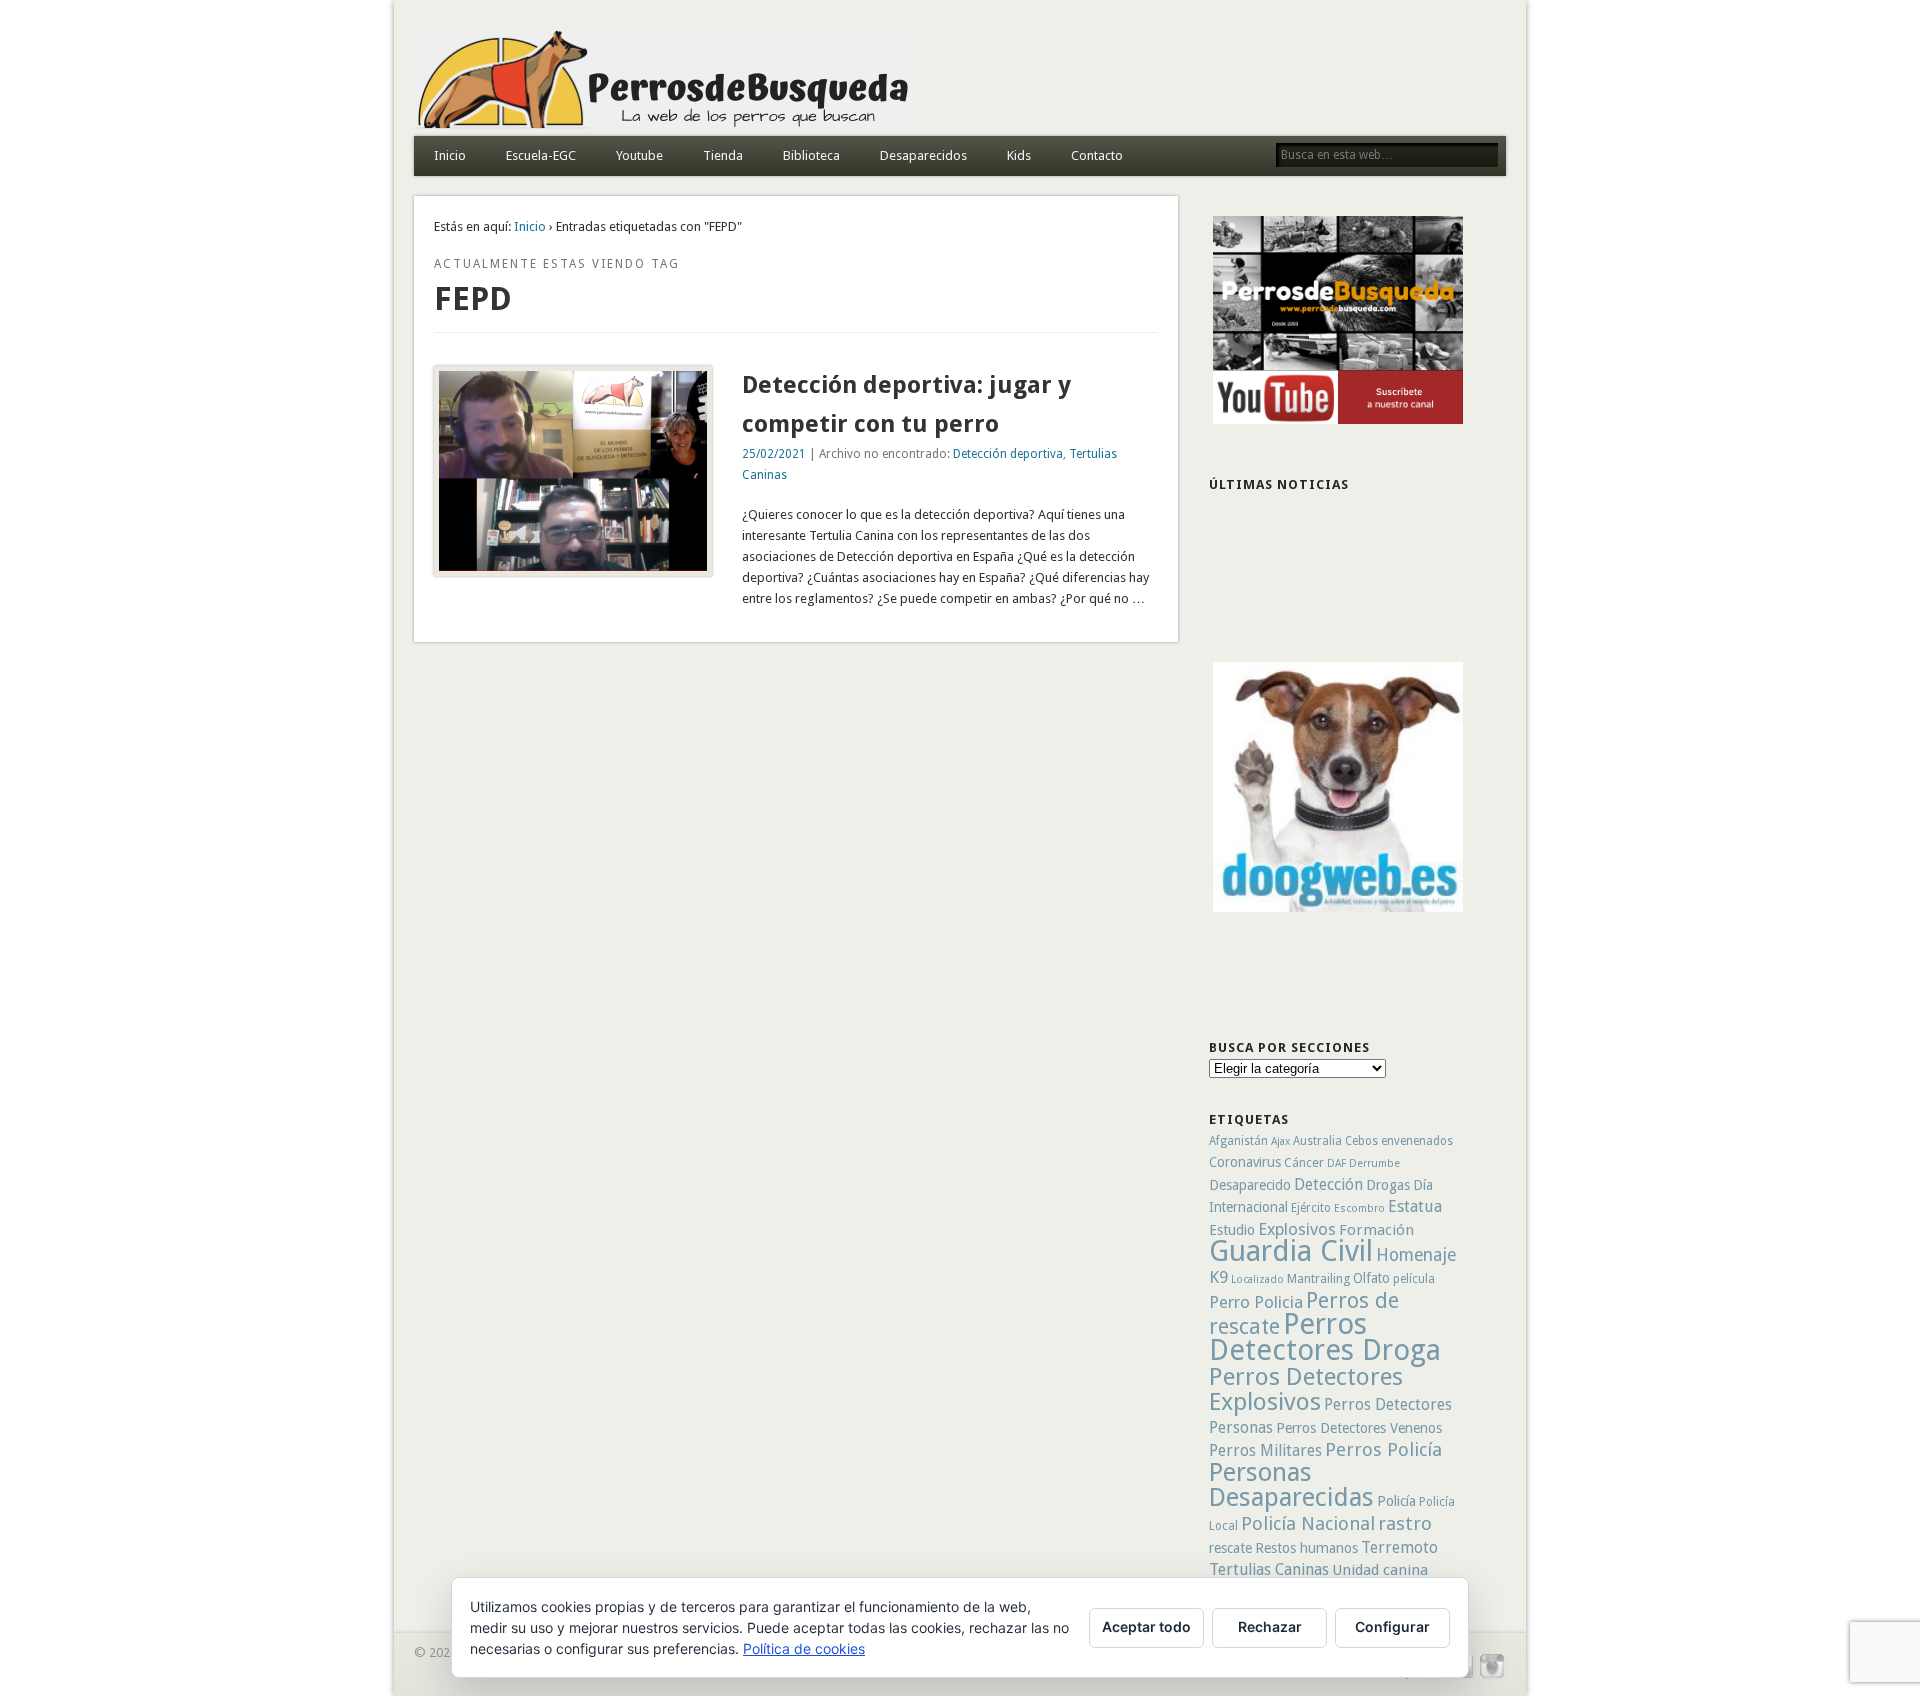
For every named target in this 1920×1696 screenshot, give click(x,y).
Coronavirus (1245, 1162)
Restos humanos (1306, 1548)
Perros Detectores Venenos (1359, 1428)
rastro (1405, 1523)
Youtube (639, 155)
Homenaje (1416, 1255)
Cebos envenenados (1399, 1141)
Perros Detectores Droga (1325, 1337)
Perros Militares (1265, 1450)
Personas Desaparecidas (1291, 1484)
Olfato (1371, 1278)
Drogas (1388, 1185)
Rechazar (1270, 1626)
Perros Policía (1383, 1449)
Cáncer (1304, 1162)
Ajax (1280, 1141)
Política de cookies (804, 1648)
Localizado (1257, 1279)
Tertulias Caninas (1269, 1569)
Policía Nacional (1308, 1523)
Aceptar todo (1146, 1626)
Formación (1376, 1230)
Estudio (1232, 1230)
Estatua (1415, 1206)
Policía (1396, 1501)
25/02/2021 (774, 454)
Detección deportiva (1008, 454)
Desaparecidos (923, 155)
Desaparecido (1250, 1185)
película (1414, 1279)
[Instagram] (1492, 1675)
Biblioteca (811, 155)
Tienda (723, 155)
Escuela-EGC (541, 155)
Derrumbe (1374, 1163)
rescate (1230, 1548)
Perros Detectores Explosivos (1306, 1389)
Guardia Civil (1291, 1251)
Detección (1328, 1184)
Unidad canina (1380, 1570)
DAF (1336, 1163)
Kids (1019, 155)
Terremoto (1399, 1547)
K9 (1218, 1277)
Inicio (450, 155)
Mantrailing (1318, 1278)
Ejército (1311, 1208)
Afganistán (1238, 1141)
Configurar (1392, 1626)
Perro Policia (1256, 1302)
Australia (1317, 1141)
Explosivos (1297, 1229)
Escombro (1359, 1208)
